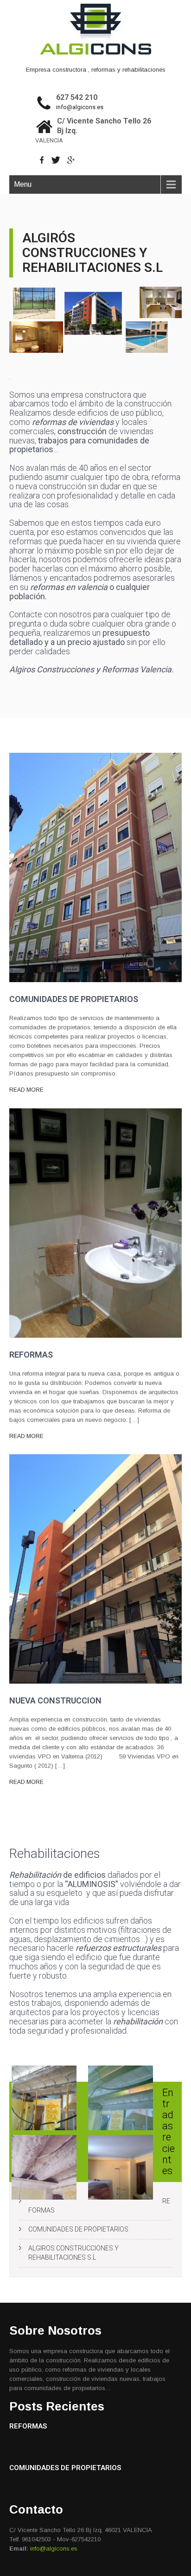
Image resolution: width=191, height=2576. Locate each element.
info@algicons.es (80, 107)
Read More (26, 1090)
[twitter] (56, 160)
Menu (23, 184)
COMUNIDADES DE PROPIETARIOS (78, 2229)
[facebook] (42, 160)
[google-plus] (71, 160)
